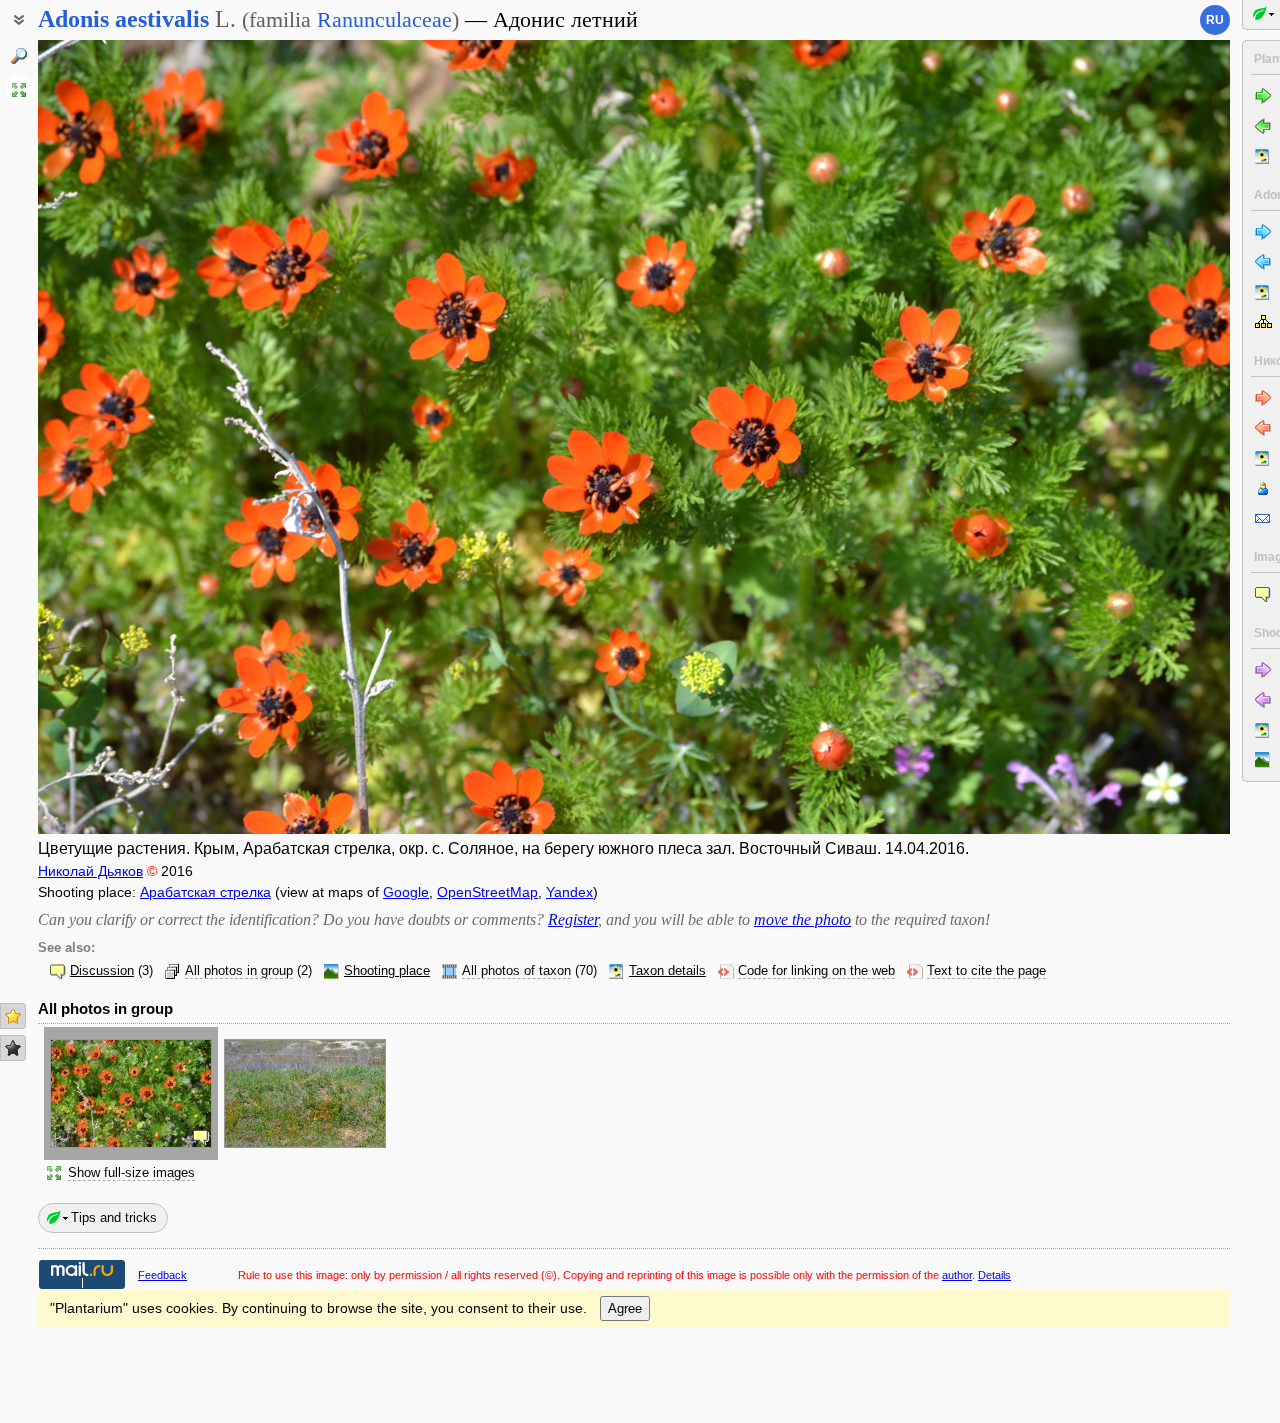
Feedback (162, 1275)
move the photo (802, 919)
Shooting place (387, 971)
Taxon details (667, 971)
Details (994, 1275)
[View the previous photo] (162, 437)
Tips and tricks (114, 1217)
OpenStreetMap (487, 892)
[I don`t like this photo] (13, 1048)
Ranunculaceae (384, 19)
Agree (625, 1308)
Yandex (569, 892)
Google (406, 892)
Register (573, 919)
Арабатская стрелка (205, 892)
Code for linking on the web (816, 971)
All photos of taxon (516, 971)
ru (1215, 20)
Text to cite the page (986, 971)
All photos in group (239, 971)
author (957, 1275)
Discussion (102, 971)
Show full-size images (131, 1173)
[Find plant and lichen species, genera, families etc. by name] (19, 56)
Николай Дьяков (90, 871)
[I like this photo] (13, 1016)
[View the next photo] (1106, 437)
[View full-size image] (19, 90)
